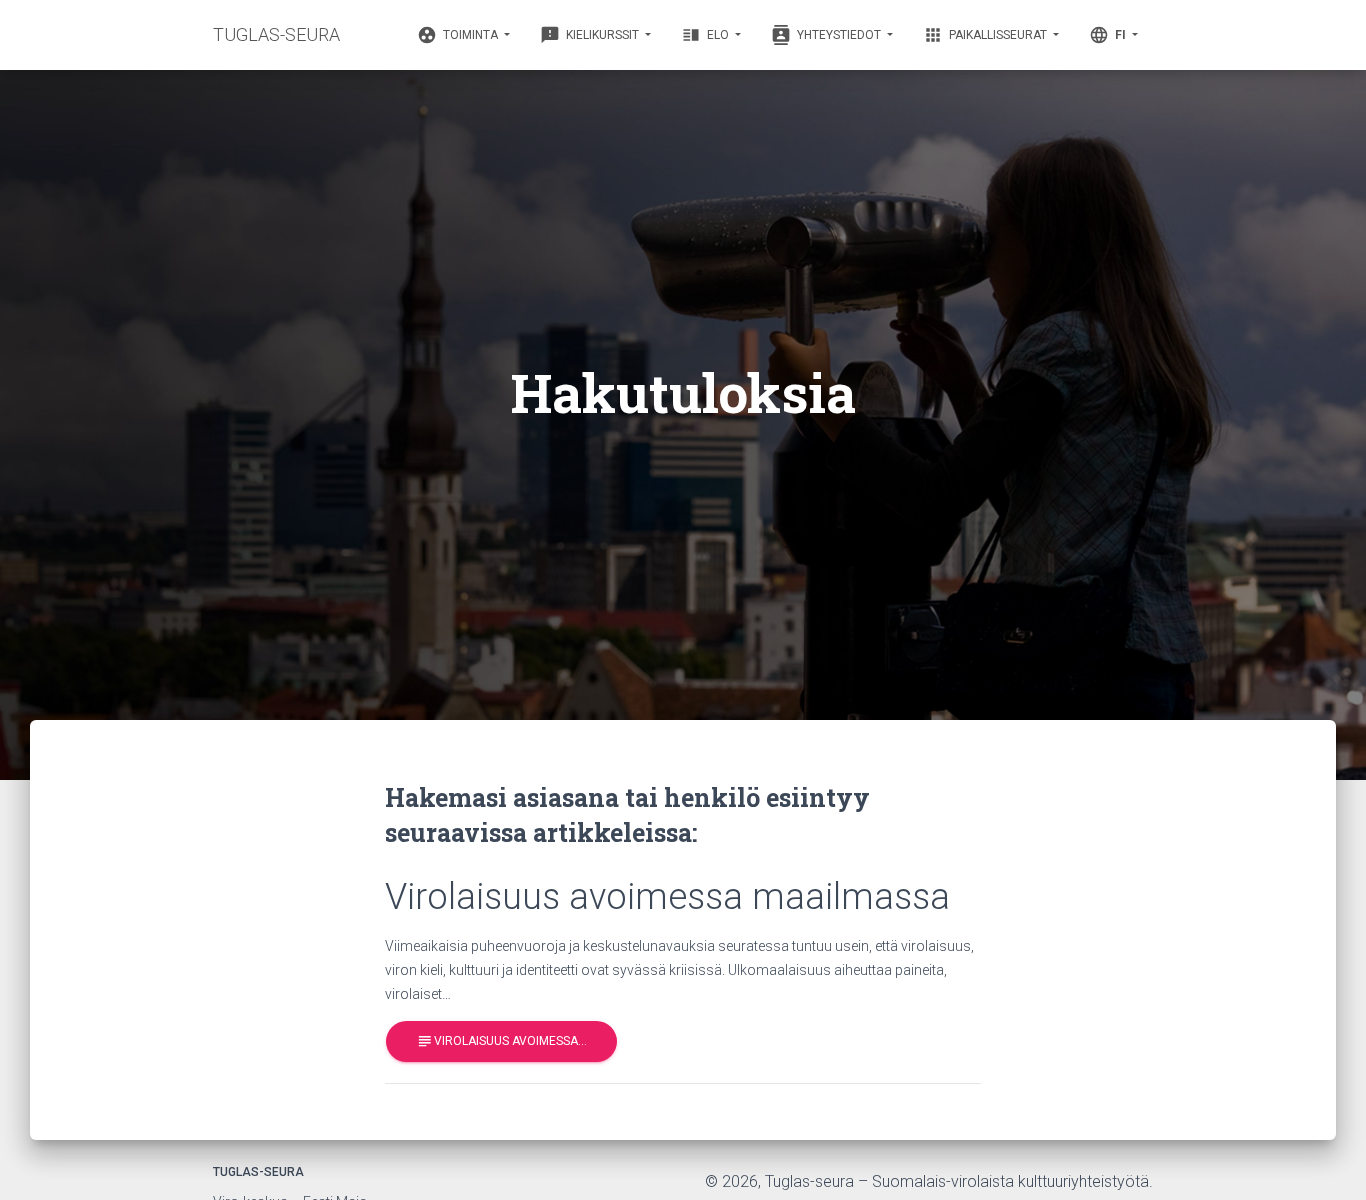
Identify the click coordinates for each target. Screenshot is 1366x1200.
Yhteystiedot (827, 35)
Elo (706, 35)
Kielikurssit (591, 35)
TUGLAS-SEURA (276, 34)
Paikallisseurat (986, 35)
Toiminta (459, 35)
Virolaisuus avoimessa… (501, 1041)
